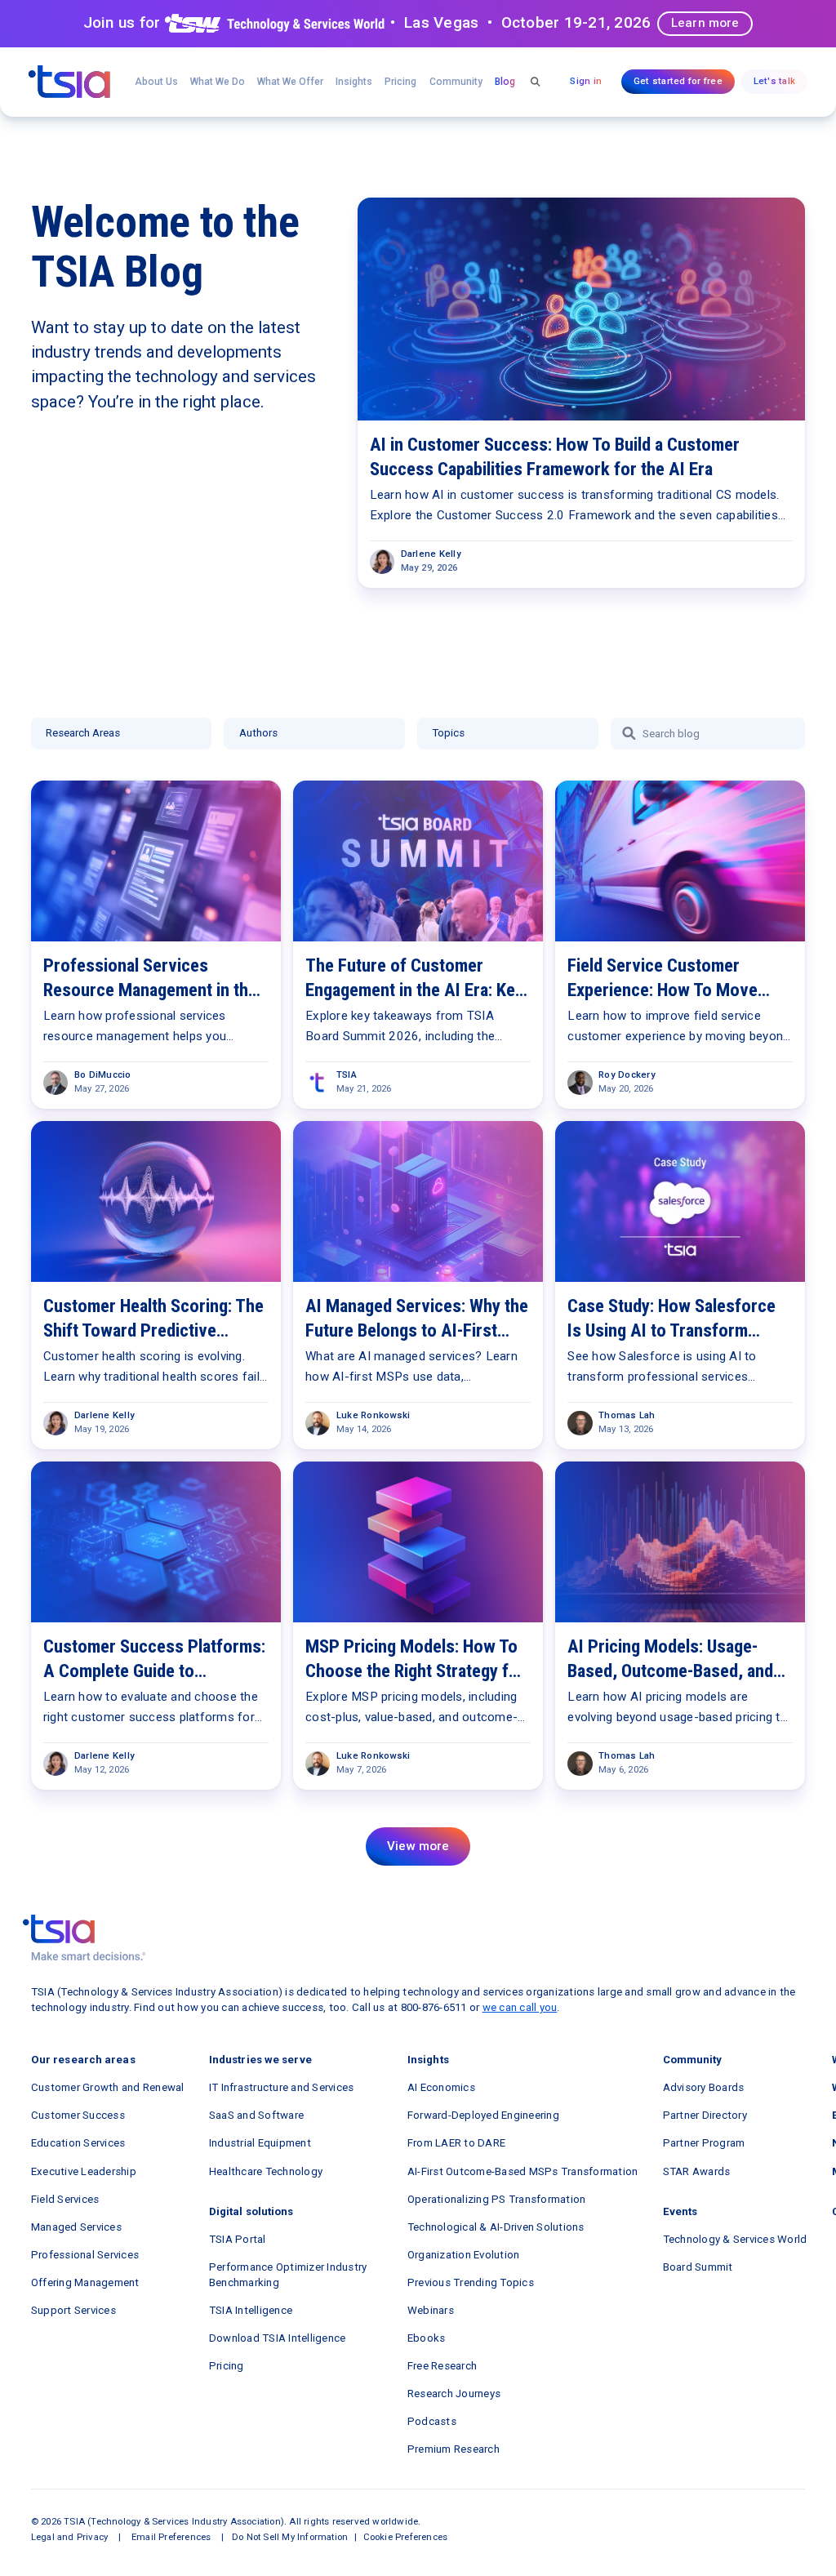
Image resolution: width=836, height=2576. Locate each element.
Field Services (65, 2199)
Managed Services (76, 2227)
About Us (156, 82)
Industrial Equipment (260, 2143)
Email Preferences (171, 2537)
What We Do (218, 82)
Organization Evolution (464, 2255)
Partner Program (704, 2143)
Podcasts (432, 2421)
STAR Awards (697, 2171)
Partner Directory (705, 2115)
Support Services (73, 2310)
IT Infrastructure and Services (282, 2087)
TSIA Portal (238, 2239)
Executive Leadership (84, 2171)
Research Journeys (454, 2394)
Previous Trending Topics (471, 2282)
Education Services (78, 2143)
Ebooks (427, 2338)
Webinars (431, 2310)
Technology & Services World (735, 2239)
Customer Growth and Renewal (108, 2087)
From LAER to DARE (456, 2143)
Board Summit (698, 2267)
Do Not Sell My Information (290, 2537)
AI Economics (441, 2087)
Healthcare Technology (266, 2171)
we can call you (520, 2007)
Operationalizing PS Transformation (497, 2199)
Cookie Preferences (406, 2537)
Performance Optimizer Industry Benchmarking (288, 2275)
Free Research (442, 2366)
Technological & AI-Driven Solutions (496, 2227)
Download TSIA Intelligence (278, 2338)
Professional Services (85, 2255)
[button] (291, 82)
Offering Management (85, 2282)
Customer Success (78, 2115)
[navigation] (69, 82)
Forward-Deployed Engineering (483, 2115)
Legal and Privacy (69, 2537)
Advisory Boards (704, 2087)
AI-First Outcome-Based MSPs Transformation (523, 2171)
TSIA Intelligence (251, 2310)
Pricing (400, 82)
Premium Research (454, 2449)
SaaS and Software (256, 2115)
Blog (505, 82)
